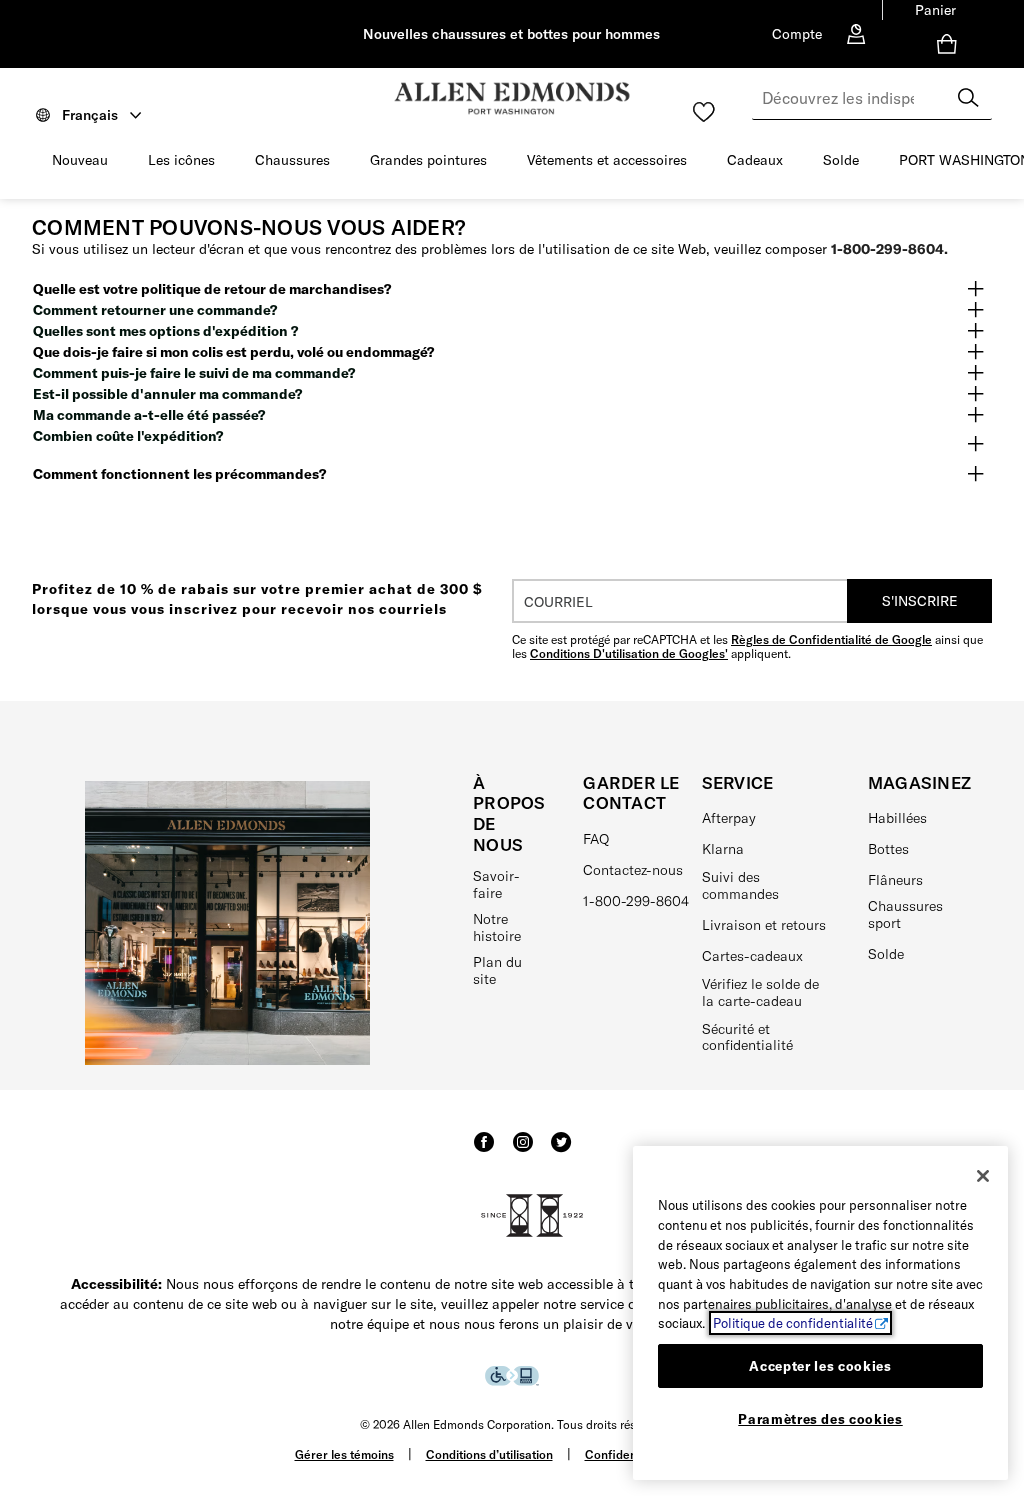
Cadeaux (755, 160)
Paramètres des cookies (820, 1419)
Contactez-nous (633, 870)
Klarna (723, 849)
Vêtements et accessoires (607, 160)
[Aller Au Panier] (951, 44)
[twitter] (561, 1151)
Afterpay (729, 818)
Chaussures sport (905, 914)
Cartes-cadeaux (752, 956)
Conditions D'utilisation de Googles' (629, 653)
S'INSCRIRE (920, 601)
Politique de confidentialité (793, 1323)
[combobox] (872, 98)
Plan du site (497, 970)
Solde (841, 160)
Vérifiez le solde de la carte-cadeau (760, 992)
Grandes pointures (428, 160)
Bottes (888, 849)
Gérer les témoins (344, 1454)
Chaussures (292, 160)
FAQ (596, 839)
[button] (118, 161)
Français (90, 115)
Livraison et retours (764, 925)
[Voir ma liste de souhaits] (704, 112)
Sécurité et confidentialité (747, 1037)
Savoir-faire (496, 884)
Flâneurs (895, 880)
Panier (935, 10)
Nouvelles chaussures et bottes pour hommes (511, 34)
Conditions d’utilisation (489, 1454)
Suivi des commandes (740, 885)
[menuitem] (181, 164)
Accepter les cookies (820, 1366)
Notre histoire (497, 927)
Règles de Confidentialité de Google (831, 639)
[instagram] (523, 1151)
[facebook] (484, 1151)
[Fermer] (983, 1176)
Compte (797, 34)
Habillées (897, 818)
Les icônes (181, 160)
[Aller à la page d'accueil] (512, 98)
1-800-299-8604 (636, 901)
